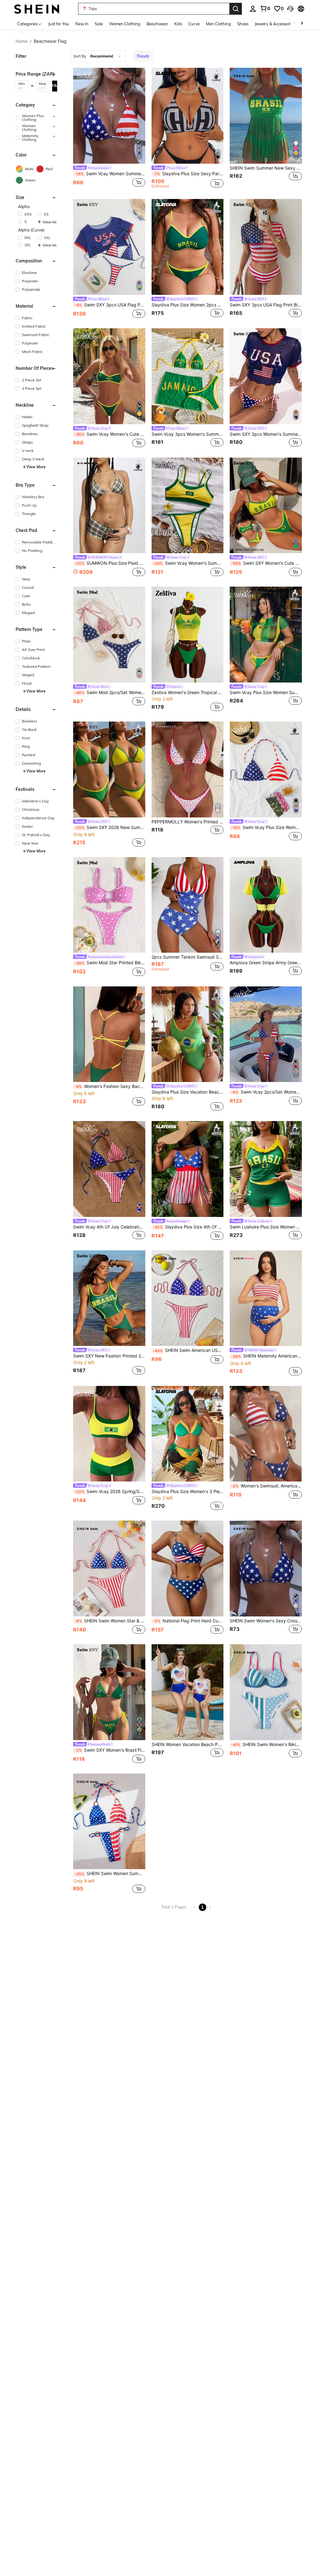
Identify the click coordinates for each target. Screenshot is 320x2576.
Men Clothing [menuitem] (218, 24)
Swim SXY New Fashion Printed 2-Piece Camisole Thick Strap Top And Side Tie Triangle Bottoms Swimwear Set (109, 1356)
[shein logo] (37, 9)
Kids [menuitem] (178, 24)
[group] (36, 118)
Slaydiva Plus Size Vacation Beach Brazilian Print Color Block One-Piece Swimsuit (188, 1092)
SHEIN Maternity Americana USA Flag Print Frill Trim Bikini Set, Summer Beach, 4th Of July (266, 1356)
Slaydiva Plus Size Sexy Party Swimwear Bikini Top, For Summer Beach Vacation (188, 174)
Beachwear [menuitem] (157, 24)
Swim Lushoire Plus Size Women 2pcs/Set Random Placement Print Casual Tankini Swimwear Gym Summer (266, 1227)
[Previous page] (195, 1907)
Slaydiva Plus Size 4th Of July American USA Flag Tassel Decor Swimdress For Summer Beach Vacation (188, 1227)
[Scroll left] (294, 24)
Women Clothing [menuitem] (125, 24)
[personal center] (253, 9)
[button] (290, 9)
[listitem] (109, 129)
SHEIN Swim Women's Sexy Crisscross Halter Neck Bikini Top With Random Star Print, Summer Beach (266, 1621)
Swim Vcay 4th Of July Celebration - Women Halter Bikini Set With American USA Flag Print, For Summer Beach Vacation (109, 1227)
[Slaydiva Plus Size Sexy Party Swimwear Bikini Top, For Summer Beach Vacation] (188, 116)
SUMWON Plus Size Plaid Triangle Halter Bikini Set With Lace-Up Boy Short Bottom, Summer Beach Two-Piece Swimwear (110, 563)
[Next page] (210, 1907)
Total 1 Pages (174, 1907)
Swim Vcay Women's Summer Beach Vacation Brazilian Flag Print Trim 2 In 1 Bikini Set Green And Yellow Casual (188, 563)
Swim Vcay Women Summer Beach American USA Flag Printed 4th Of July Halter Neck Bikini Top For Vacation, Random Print (110, 174)
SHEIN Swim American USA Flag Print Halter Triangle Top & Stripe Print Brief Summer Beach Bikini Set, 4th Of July (188, 1350)
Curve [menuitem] (194, 24)
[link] (265, 8)
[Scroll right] (302, 24)
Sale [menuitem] (99, 24)
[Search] (236, 9)
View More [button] (50, 222)
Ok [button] (55, 86)
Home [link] (22, 41)
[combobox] (98, 56)
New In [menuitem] (82, 24)
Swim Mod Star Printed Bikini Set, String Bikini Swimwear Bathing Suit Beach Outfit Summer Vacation (110, 963)
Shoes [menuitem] (243, 24)
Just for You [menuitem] (59, 24)
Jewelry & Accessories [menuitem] (275, 24)
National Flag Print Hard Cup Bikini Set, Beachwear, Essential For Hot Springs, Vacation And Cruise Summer (188, 1621)
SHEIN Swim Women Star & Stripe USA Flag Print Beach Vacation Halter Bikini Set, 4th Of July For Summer (110, 1621)
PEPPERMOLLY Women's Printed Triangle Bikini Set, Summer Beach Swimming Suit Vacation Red (188, 822)
